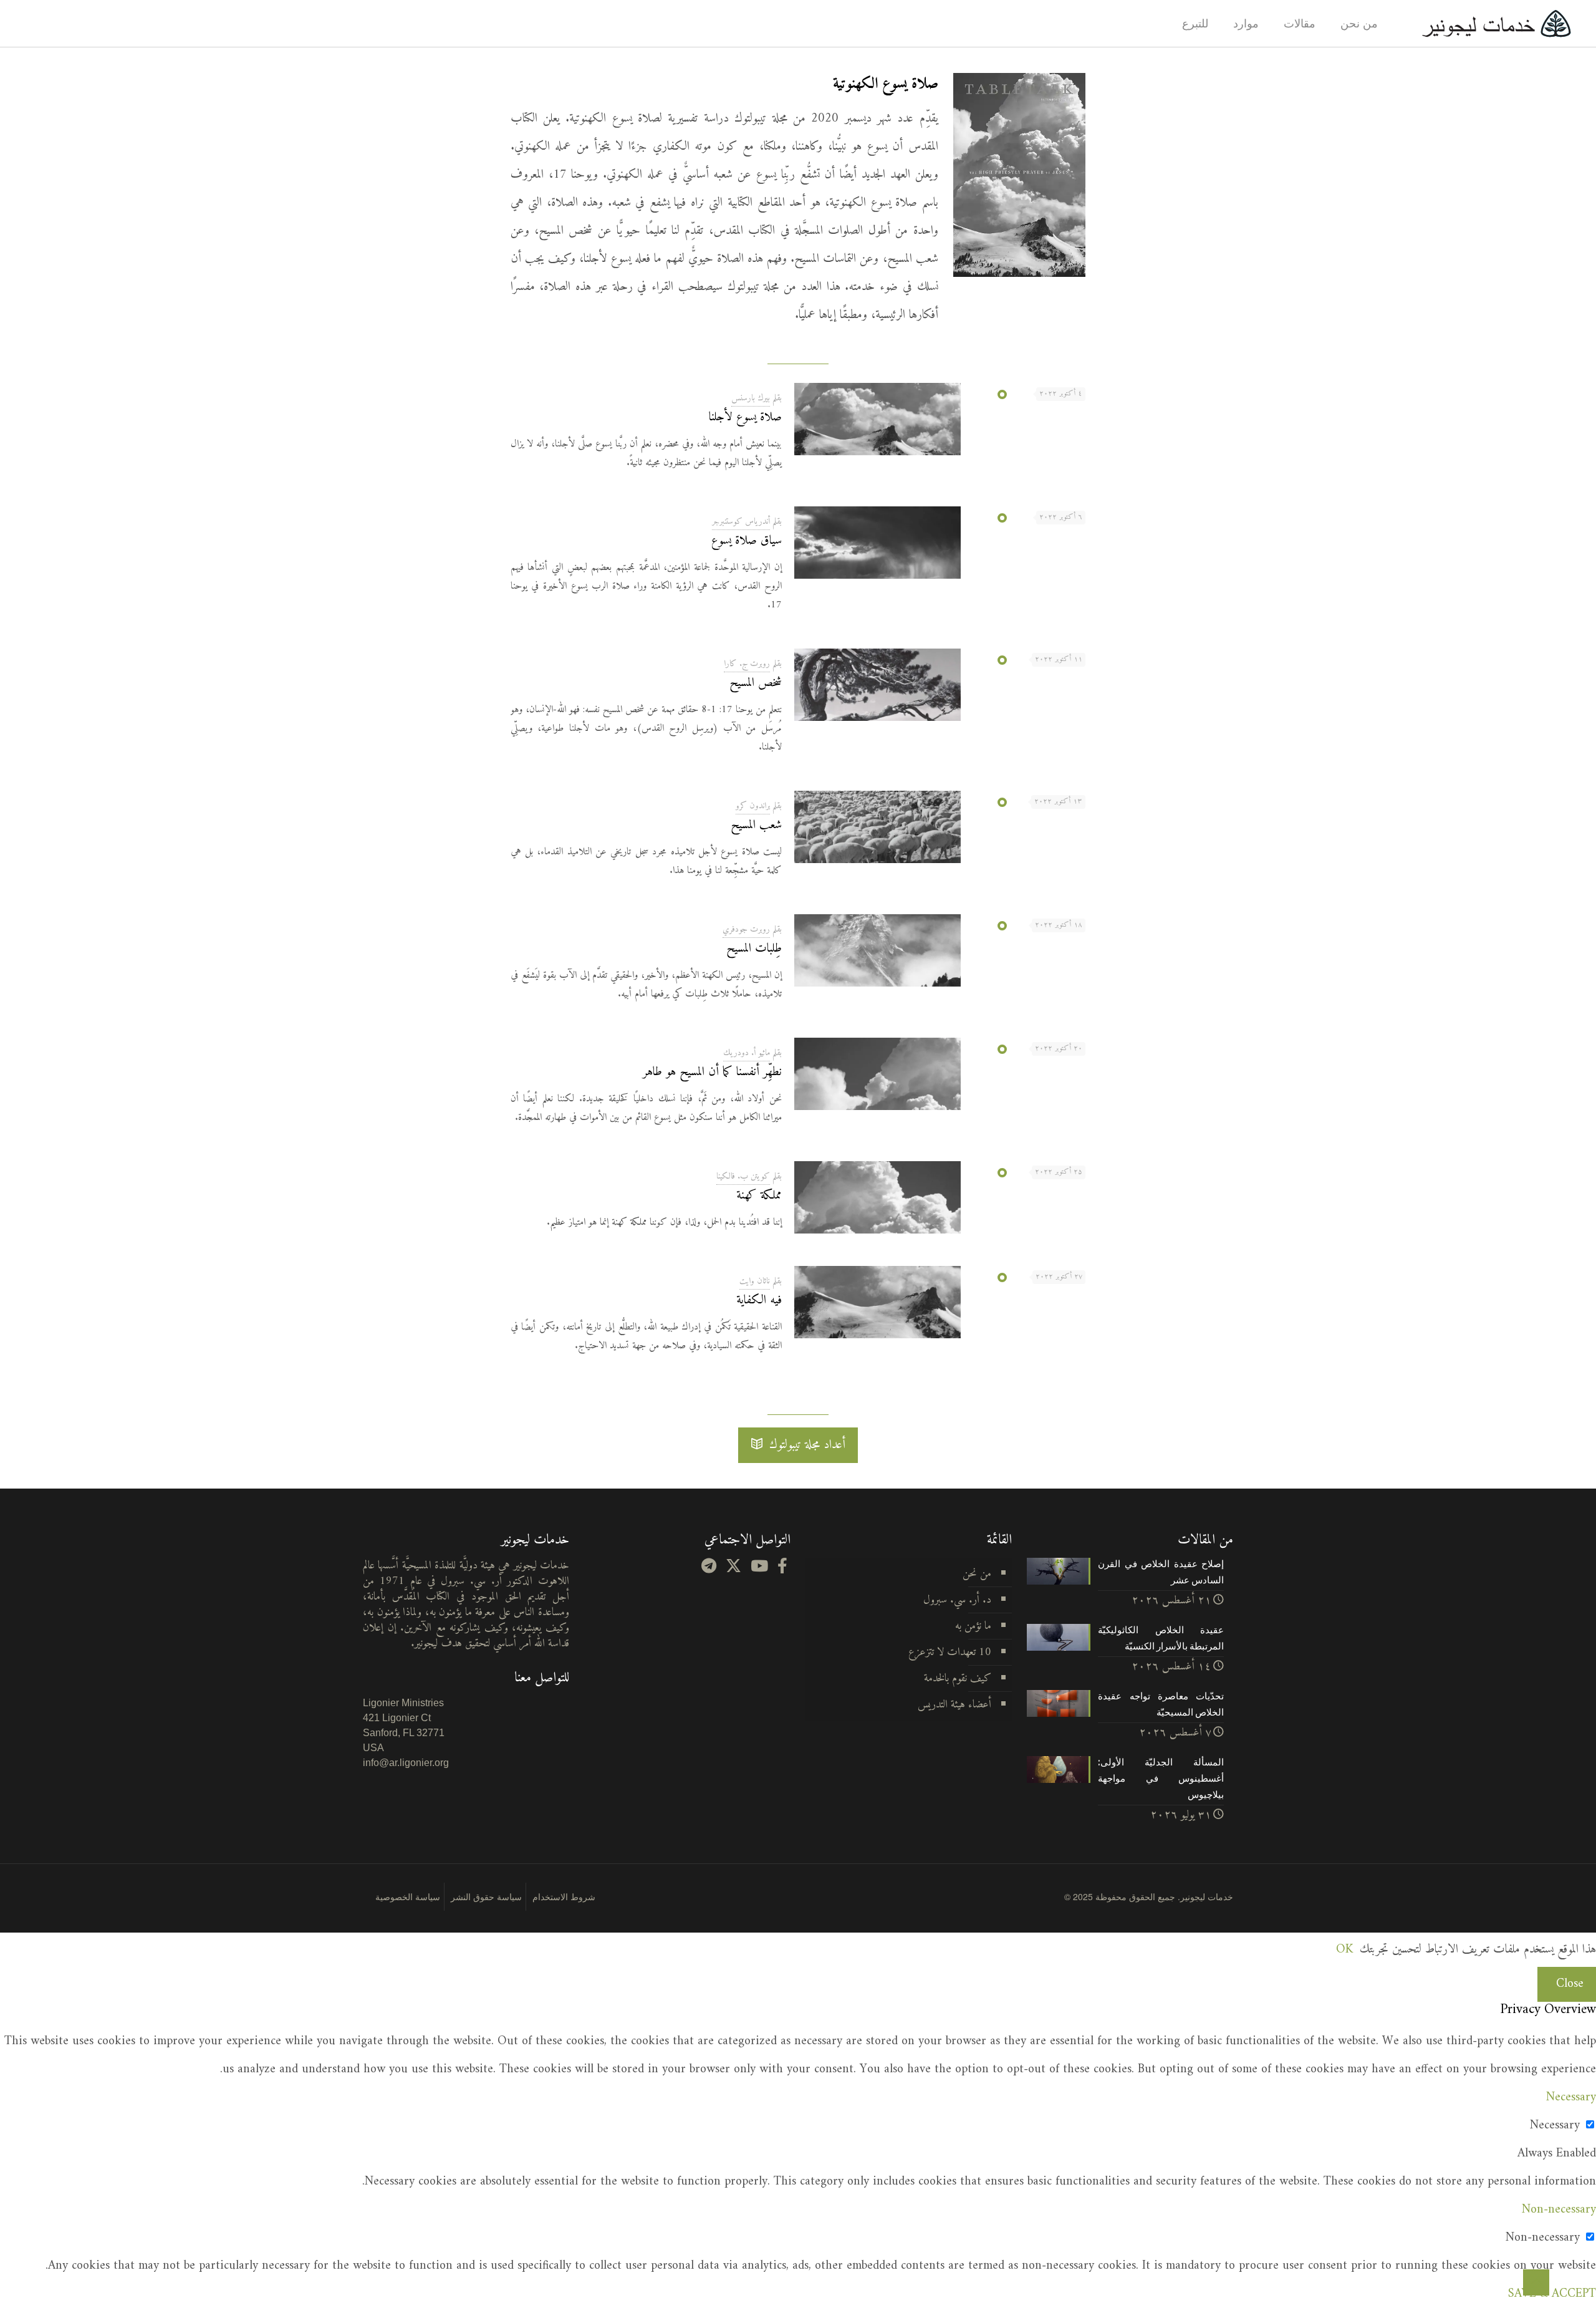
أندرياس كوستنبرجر (741, 522)
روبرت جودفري (746, 929)
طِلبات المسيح (754, 949)
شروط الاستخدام (564, 1896)
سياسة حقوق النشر (486, 1896)
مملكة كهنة (759, 1196)
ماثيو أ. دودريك (747, 1053)
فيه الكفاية (759, 1301)
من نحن (977, 1574)
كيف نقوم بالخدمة (958, 1678)
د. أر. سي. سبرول (957, 1600)
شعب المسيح (756, 825)
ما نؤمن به (973, 1626)
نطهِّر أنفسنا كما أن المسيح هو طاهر (712, 1072)
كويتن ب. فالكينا (743, 1176)
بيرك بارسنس (751, 398)
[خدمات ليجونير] (1496, 23)
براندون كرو (753, 806)
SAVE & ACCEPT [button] (1552, 2294)
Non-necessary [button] (1559, 2210)
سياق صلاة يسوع (747, 541)
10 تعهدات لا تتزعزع (950, 1652)
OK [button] (1344, 1950)
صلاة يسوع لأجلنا (745, 418)
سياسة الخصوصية (408, 1896)
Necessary (1555, 2126)
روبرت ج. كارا (747, 664)
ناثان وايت (755, 1281)
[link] (1020, 175)
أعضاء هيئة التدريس (954, 1705)
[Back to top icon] (1536, 2282)
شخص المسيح (756, 683)
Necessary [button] (1571, 2098)
